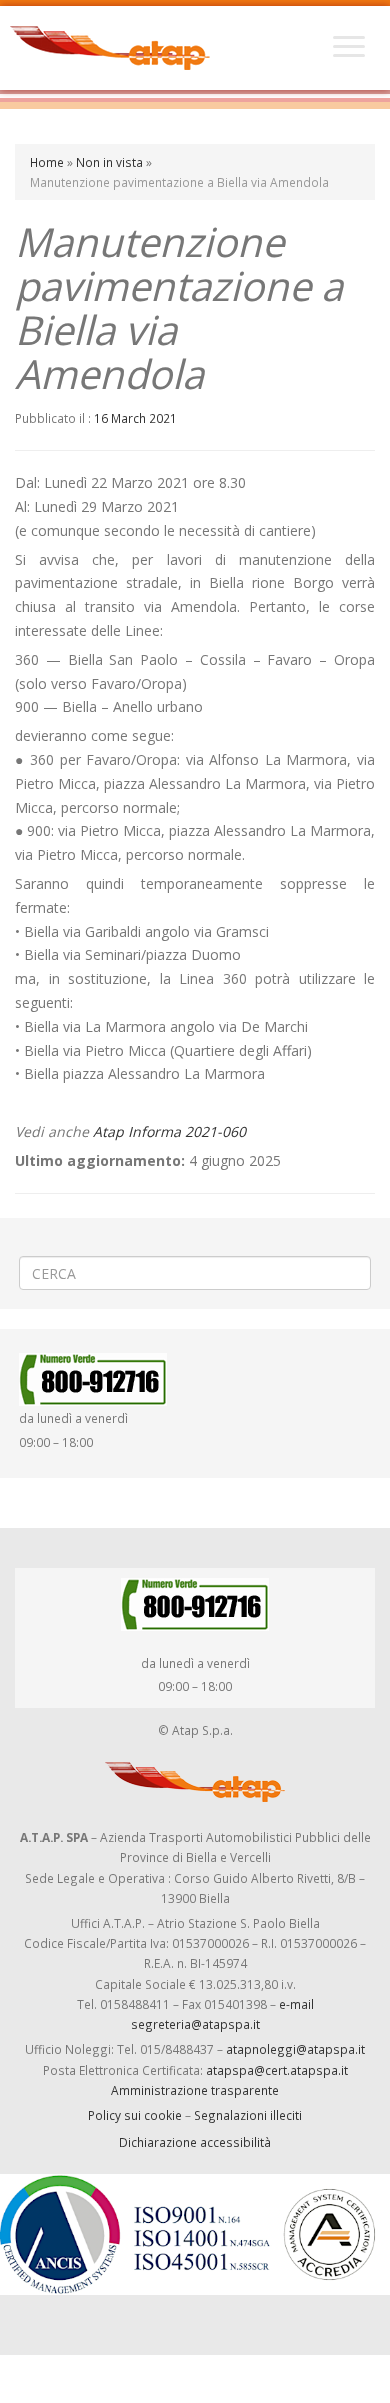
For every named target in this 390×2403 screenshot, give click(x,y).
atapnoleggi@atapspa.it (295, 2049)
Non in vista (109, 162)
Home (47, 162)
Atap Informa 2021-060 (169, 1131)
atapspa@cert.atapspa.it (277, 2070)
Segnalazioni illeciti (248, 2115)
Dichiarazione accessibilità (195, 2142)
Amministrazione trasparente (195, 2090)
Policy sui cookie (135, 2115)
